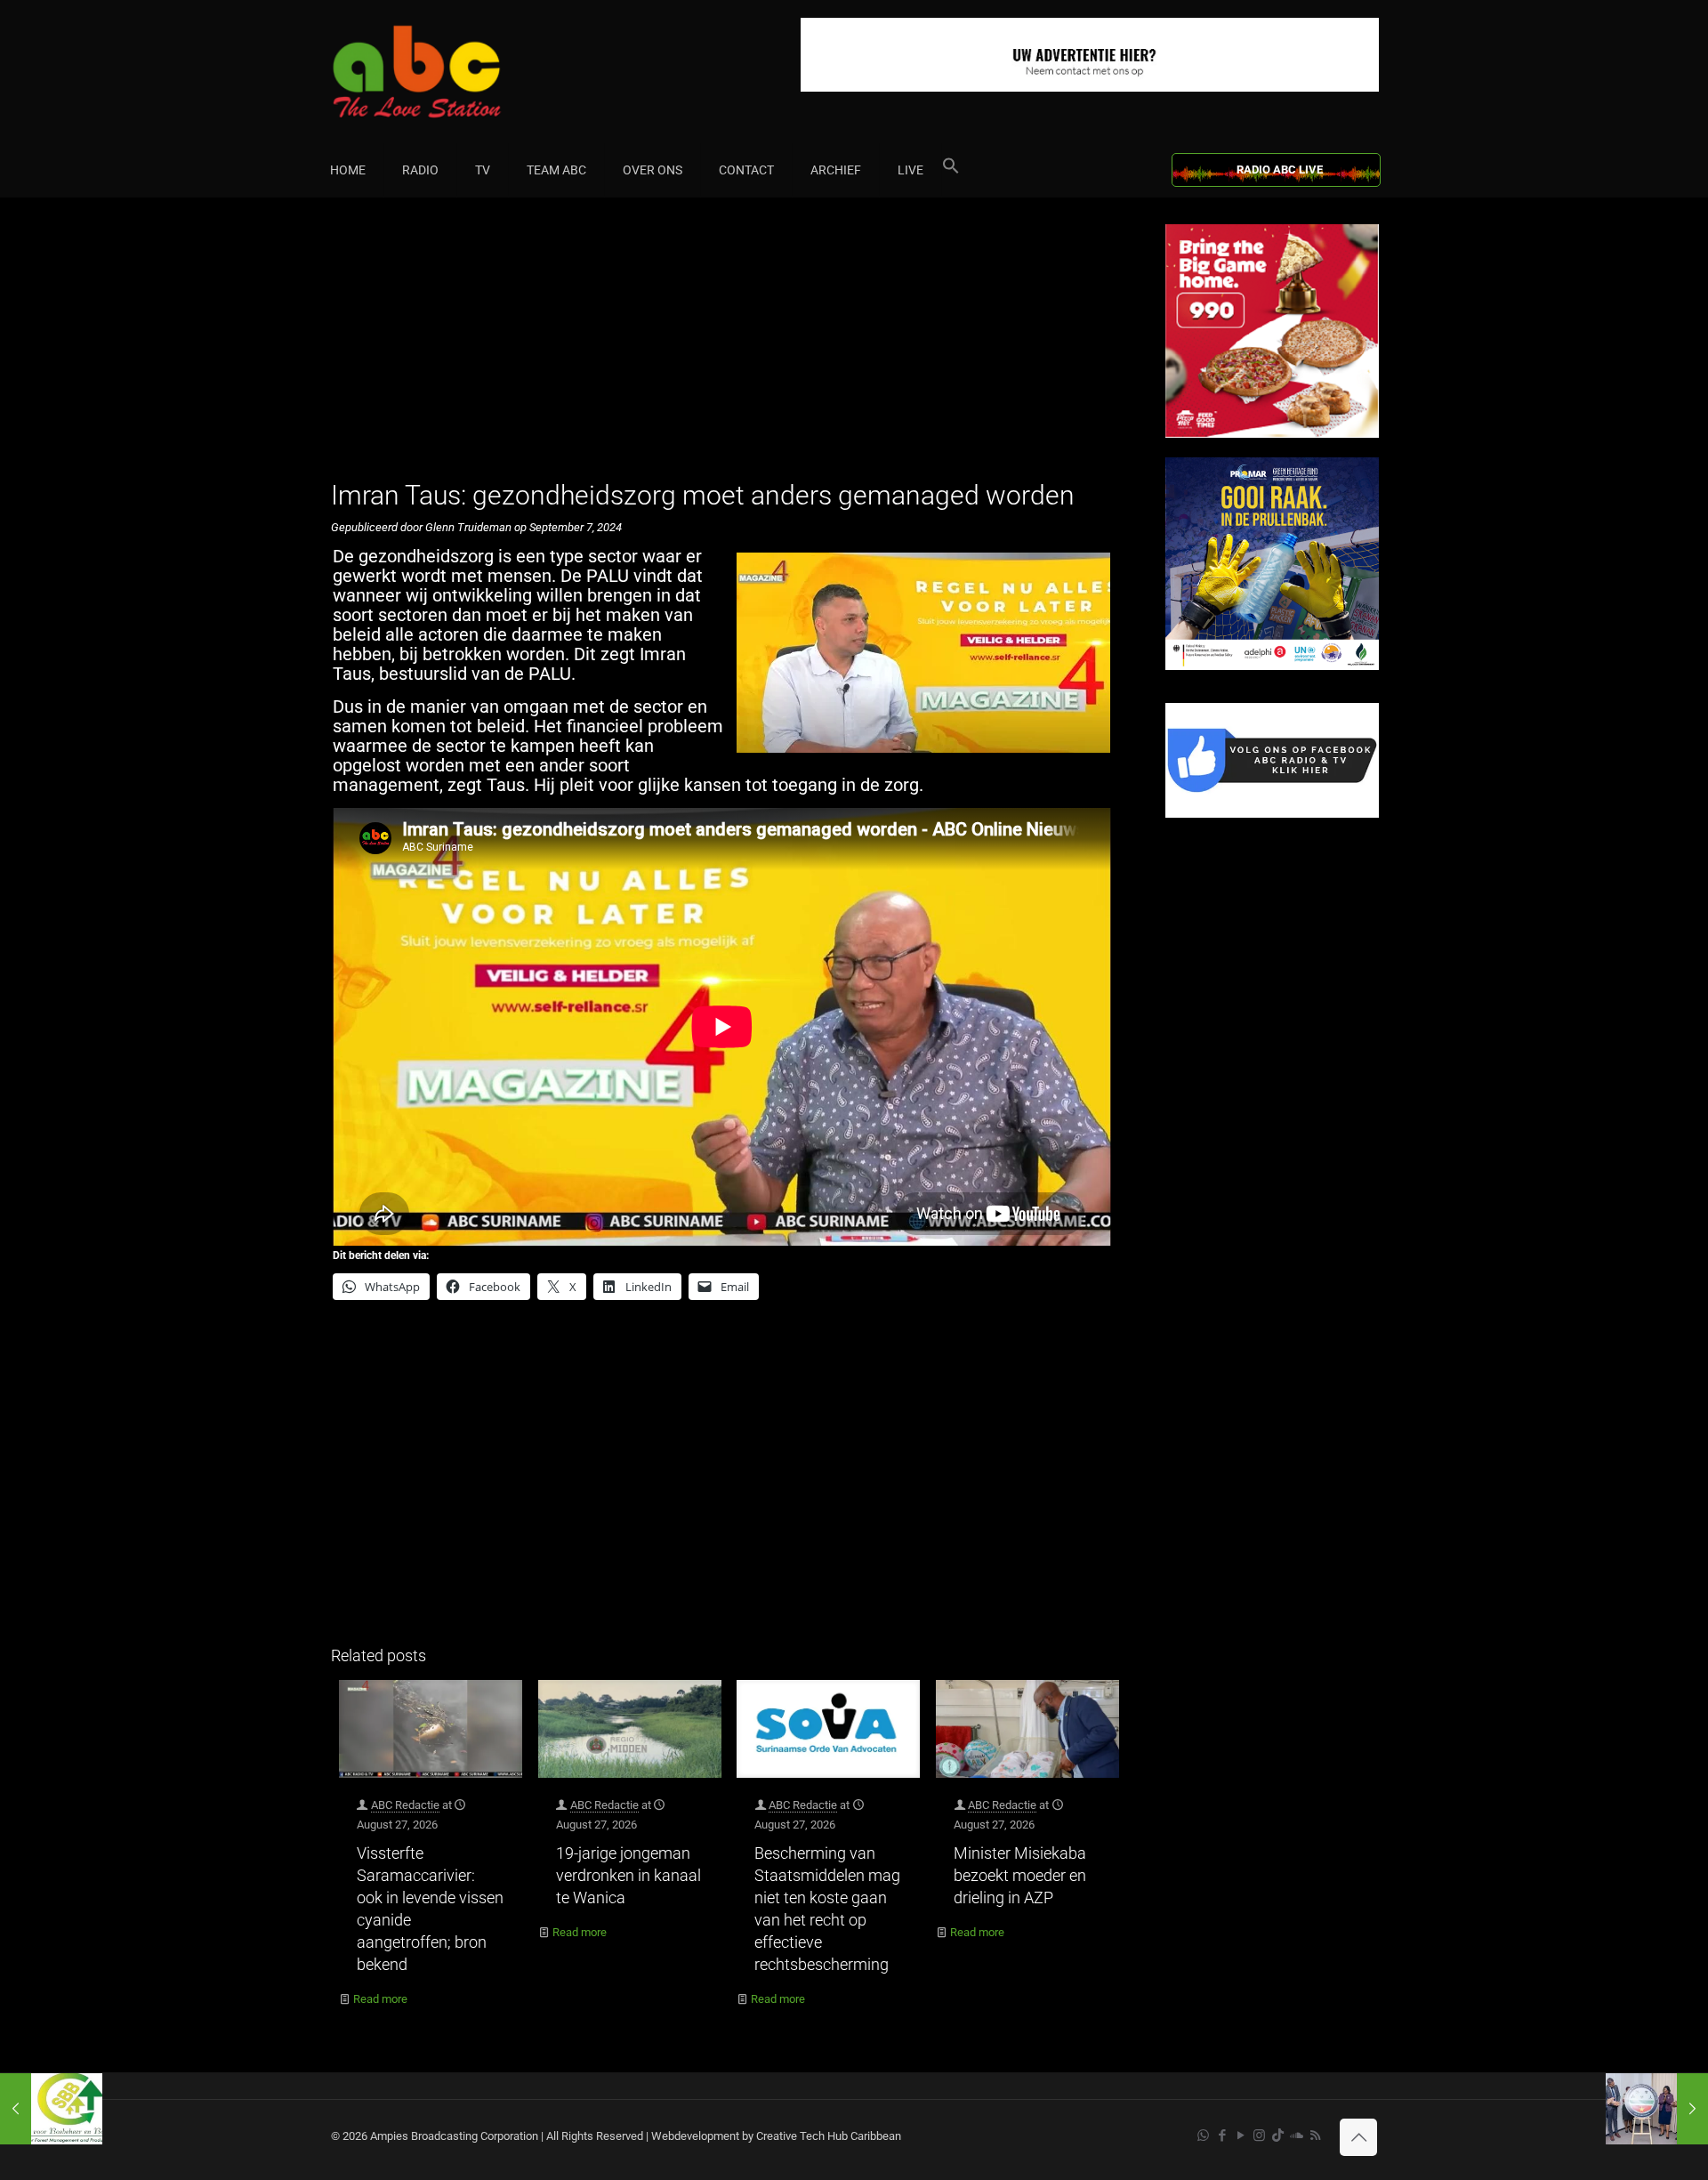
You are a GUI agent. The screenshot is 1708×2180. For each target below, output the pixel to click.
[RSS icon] (1315, 2136)
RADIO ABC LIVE (1280, 170)
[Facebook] (1272, 814)
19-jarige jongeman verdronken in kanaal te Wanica (628, 1875)
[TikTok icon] (1278, 2136)
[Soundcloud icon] (1297, 2136)
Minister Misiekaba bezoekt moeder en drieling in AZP (1020, 1875)
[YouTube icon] (1241, 2136)
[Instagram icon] (1259, 2136)
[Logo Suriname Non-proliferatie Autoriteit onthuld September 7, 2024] (1657, 2109)
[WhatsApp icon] (1203, 2136)
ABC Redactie (405, 1805)
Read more (380, 1999)
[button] (951, 170)
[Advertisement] (729, 349)
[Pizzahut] (1272, 434)
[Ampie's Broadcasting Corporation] (451, 72)
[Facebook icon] (1222, 2136)
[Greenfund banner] (1272, 666)
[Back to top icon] (1358, 2137)
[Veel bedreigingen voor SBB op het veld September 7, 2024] (51, 2109)
